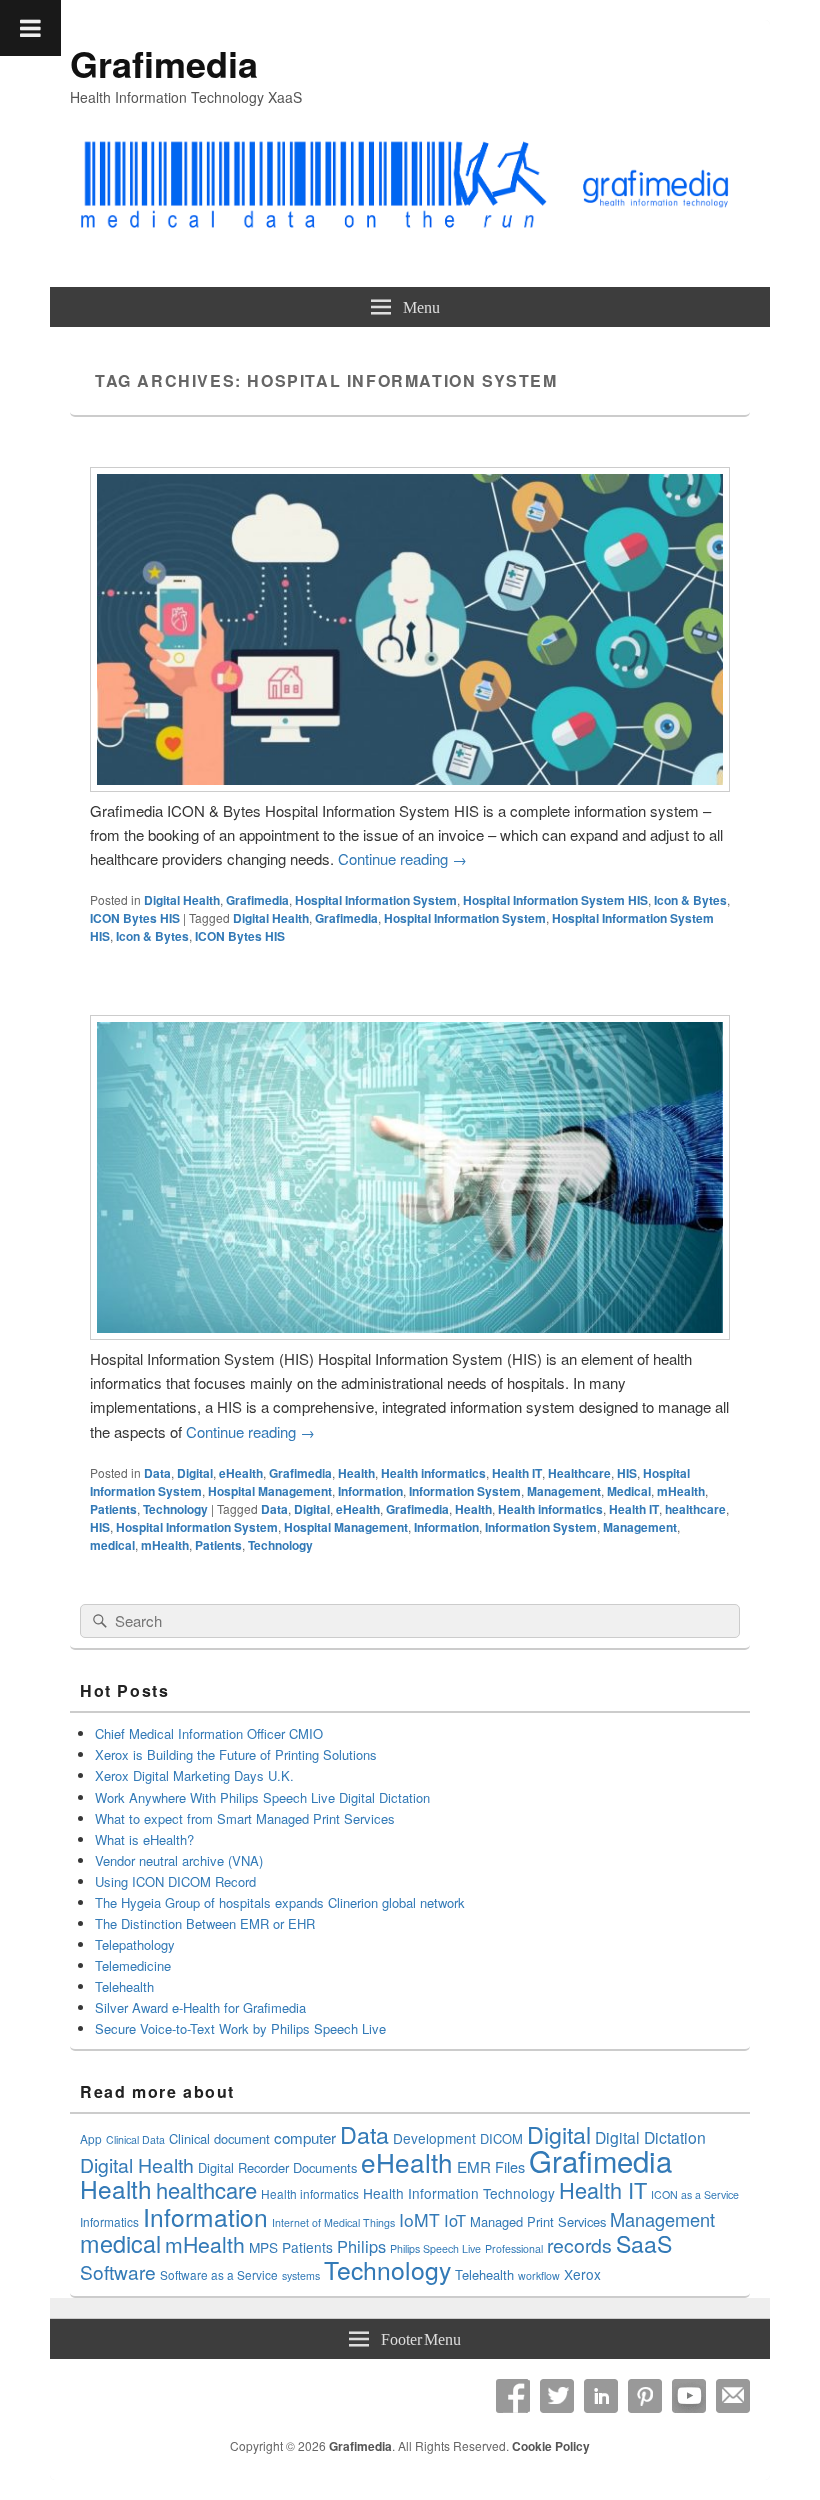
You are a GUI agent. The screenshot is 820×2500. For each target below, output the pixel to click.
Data (157, 1473)
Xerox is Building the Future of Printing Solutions (236, 1754)
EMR (474, 2166)
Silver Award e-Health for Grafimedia (200, 2007)
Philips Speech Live (435, 2248)
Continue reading (402, 858)
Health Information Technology (459, 2193)
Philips (361, 2246)
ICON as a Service (695, 2194)
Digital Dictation (650, 2137)
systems (301, 2275)
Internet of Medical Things (333, 2222)
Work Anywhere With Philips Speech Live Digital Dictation (262, 1797)
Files (510, 2166)
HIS (627, 1473)
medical (112, 1545)
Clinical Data (135, 2139)
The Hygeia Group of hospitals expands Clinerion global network (282, 1902)
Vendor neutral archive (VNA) (179, 1860)
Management (564, 1491)
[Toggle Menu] (30, 28)
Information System (465, 1491)
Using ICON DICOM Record (175, 1881)
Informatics (109, 2221)
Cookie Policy (551, 2446)
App (91, 2138)
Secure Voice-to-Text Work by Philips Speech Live (240, 2028)
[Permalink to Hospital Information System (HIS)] (410, 1333)
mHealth (681, 1491)
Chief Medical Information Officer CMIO (209, 1733)
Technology (175, 1509)
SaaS (644, 2243)
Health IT (517, 1473)
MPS (263, 2247)
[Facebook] (513, 2396)
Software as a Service (219, 2274)
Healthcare (579, 1473)
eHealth (241, 1473)
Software (118, 2271)
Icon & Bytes (690, 900)
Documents (325, 2167)
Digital (195, 1473)
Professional (514, 2248)
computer (305, 2137)
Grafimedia (164, 63)
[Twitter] (557, 2396)
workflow (539, 2275)
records (579, 2245)
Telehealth (124, 1986)
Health (356, 1473)
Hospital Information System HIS (555, 900)
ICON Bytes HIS (135, 918)
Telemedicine (133, 1965)
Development (434, 2138)
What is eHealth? (144, 1839)
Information (370, 1491)
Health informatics (433, 1473)
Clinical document (219, 2138)
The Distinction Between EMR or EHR (205, 1923)
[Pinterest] (645, 2396)
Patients (113, 1509)
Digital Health (182, 900)
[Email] (733, 2396)
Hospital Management (270, 1491)
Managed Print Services (538, 2221)
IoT (455, 2220)
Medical (629, 1491)
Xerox (582, 2274)
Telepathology (135, 1944)
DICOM (501, 2138)
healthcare (695, 1509)
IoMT (419, 2219)
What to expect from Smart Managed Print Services (245, 1818)
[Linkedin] (601, 2396)
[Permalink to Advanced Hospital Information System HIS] (410, 785)
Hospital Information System (376, 900)
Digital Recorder (243, 2167)
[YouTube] (689, 2396)
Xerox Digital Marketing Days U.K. (194, 1775)
